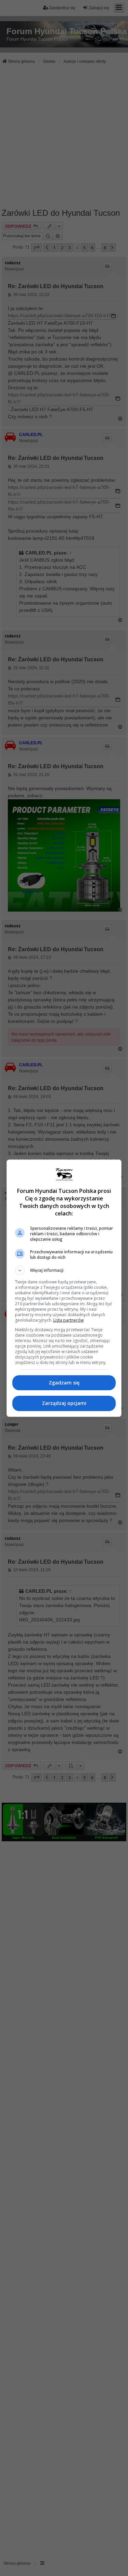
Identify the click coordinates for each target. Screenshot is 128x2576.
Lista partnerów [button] (68, 1320)
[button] (64, 1270)
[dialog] (64, 1288)
